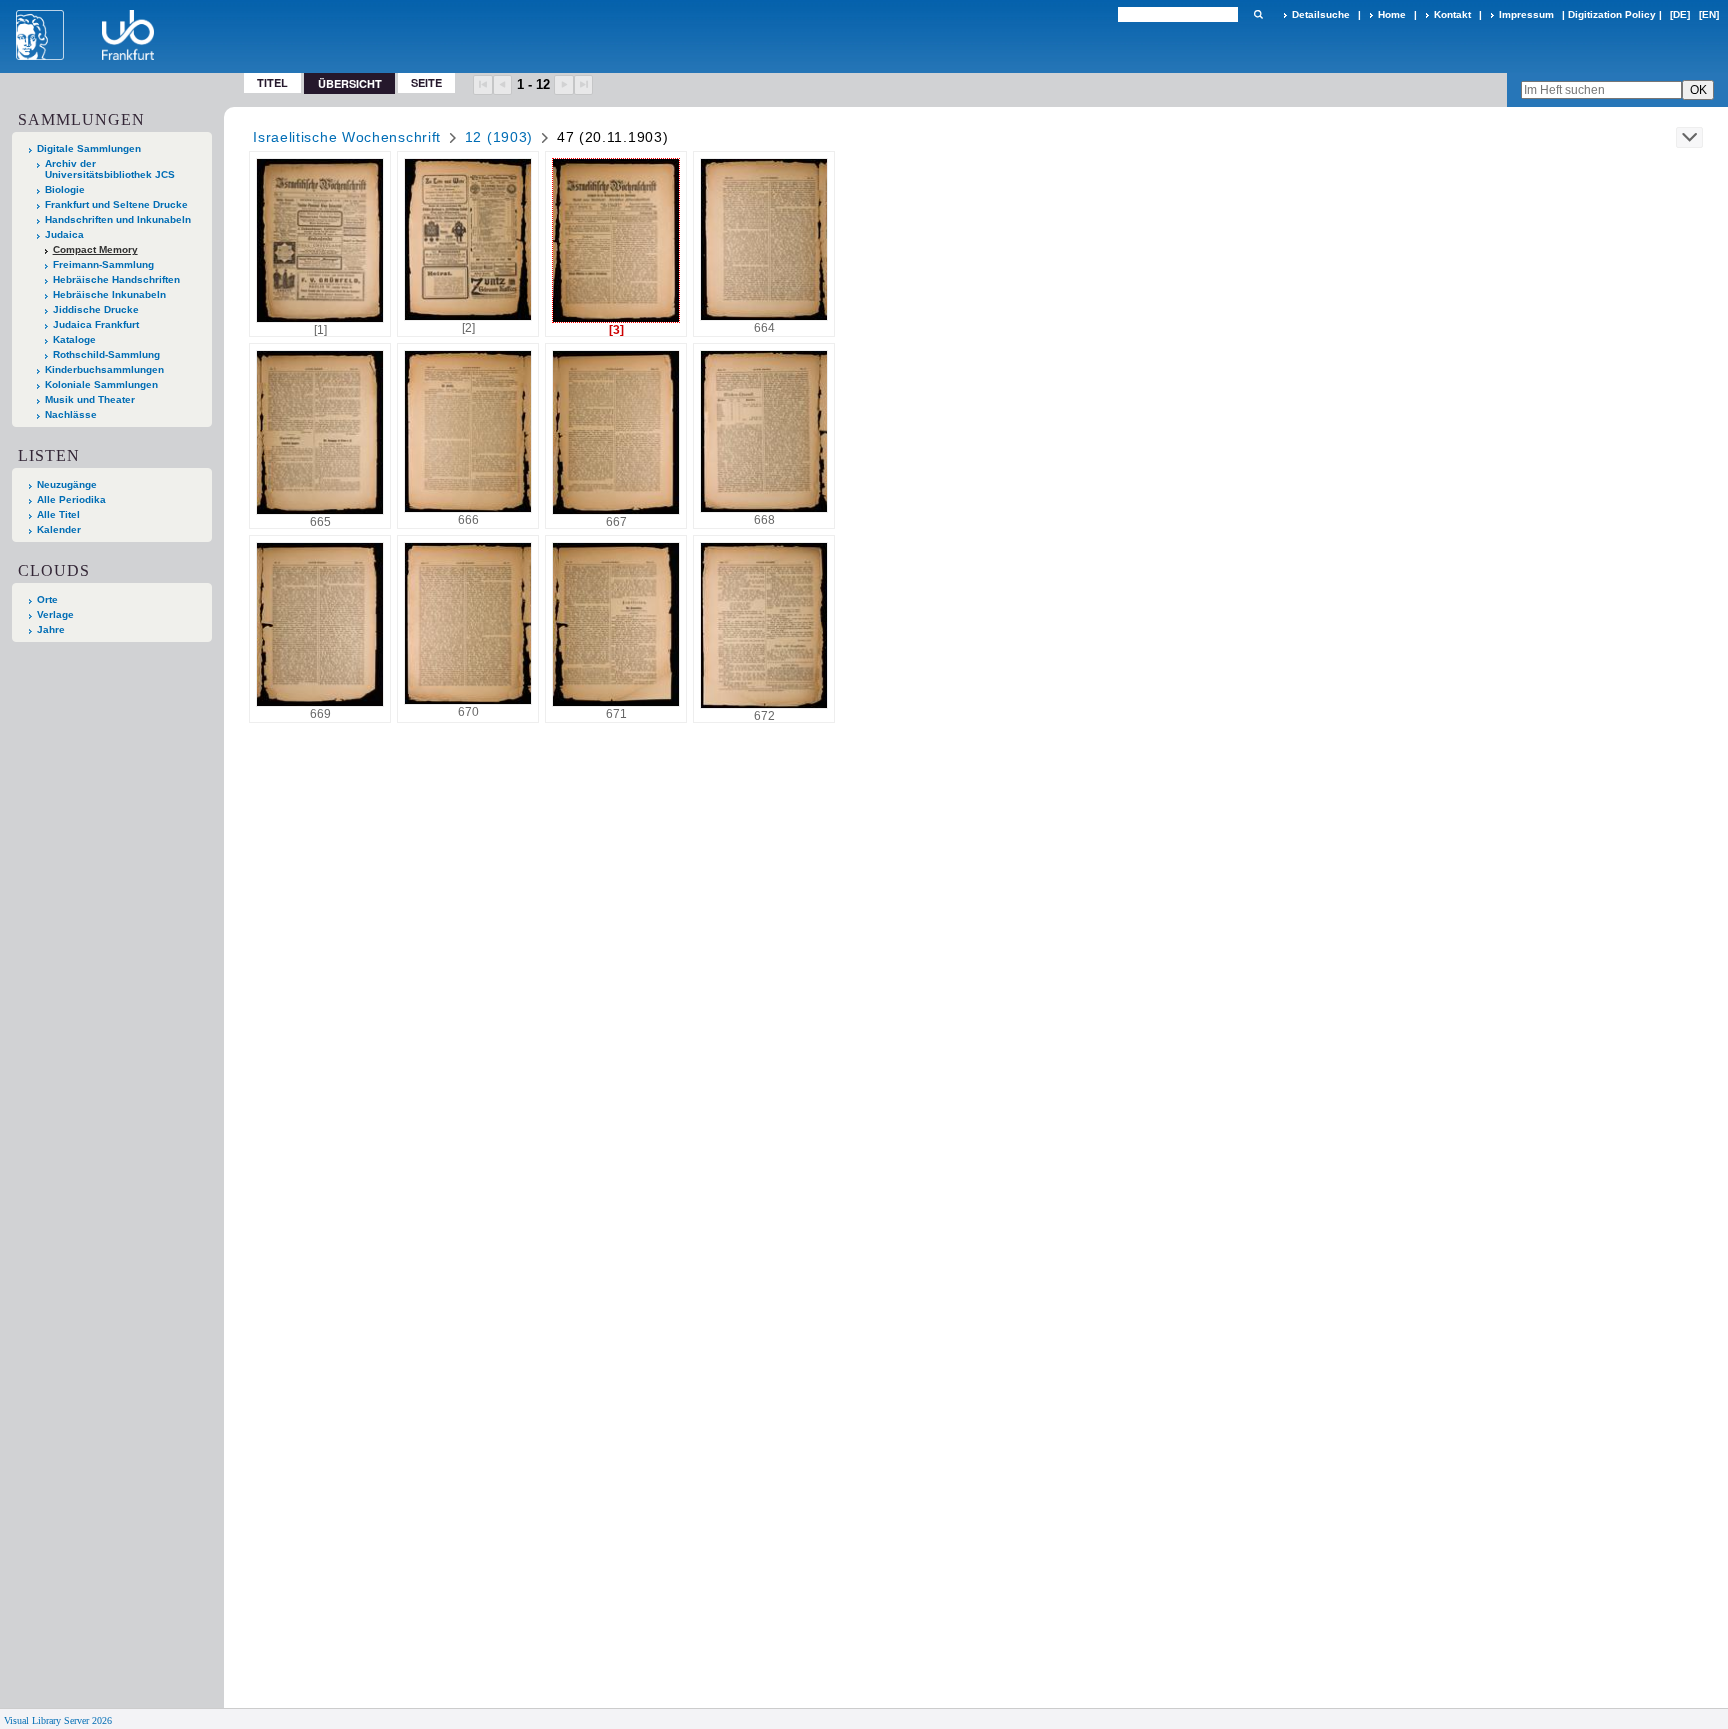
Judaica (64, 234)
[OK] (1258, 14)
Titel (272, 82)
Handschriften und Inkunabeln (118, 219)
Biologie (65, 189)
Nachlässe (71, 414)
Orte (47, 599)
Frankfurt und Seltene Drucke (116, 204)
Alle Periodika (71, 499)
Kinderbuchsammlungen (104, 369)
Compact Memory (95, 249)
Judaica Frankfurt (96, 324)
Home (1392, 14)
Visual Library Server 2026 (58, 1720)
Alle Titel (58, 514)
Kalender (59, 529)
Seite (426, 82)
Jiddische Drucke (96, 309)
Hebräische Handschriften (116, 279)
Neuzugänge (67, 484)
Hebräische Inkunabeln (109, 294)
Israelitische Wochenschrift (347, 137)
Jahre (51, 629)
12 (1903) (499, 137)
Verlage (55, 614)
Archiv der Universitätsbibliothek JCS (110, 169)
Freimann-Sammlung (103, 264)
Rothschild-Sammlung (106, 354)
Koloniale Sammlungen (101, 384)
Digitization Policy (1612, 14)
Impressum (1526, 14)
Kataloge (74, 339)
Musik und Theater (90, 399)
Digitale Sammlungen (89, 148)
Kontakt (1452, 14)
